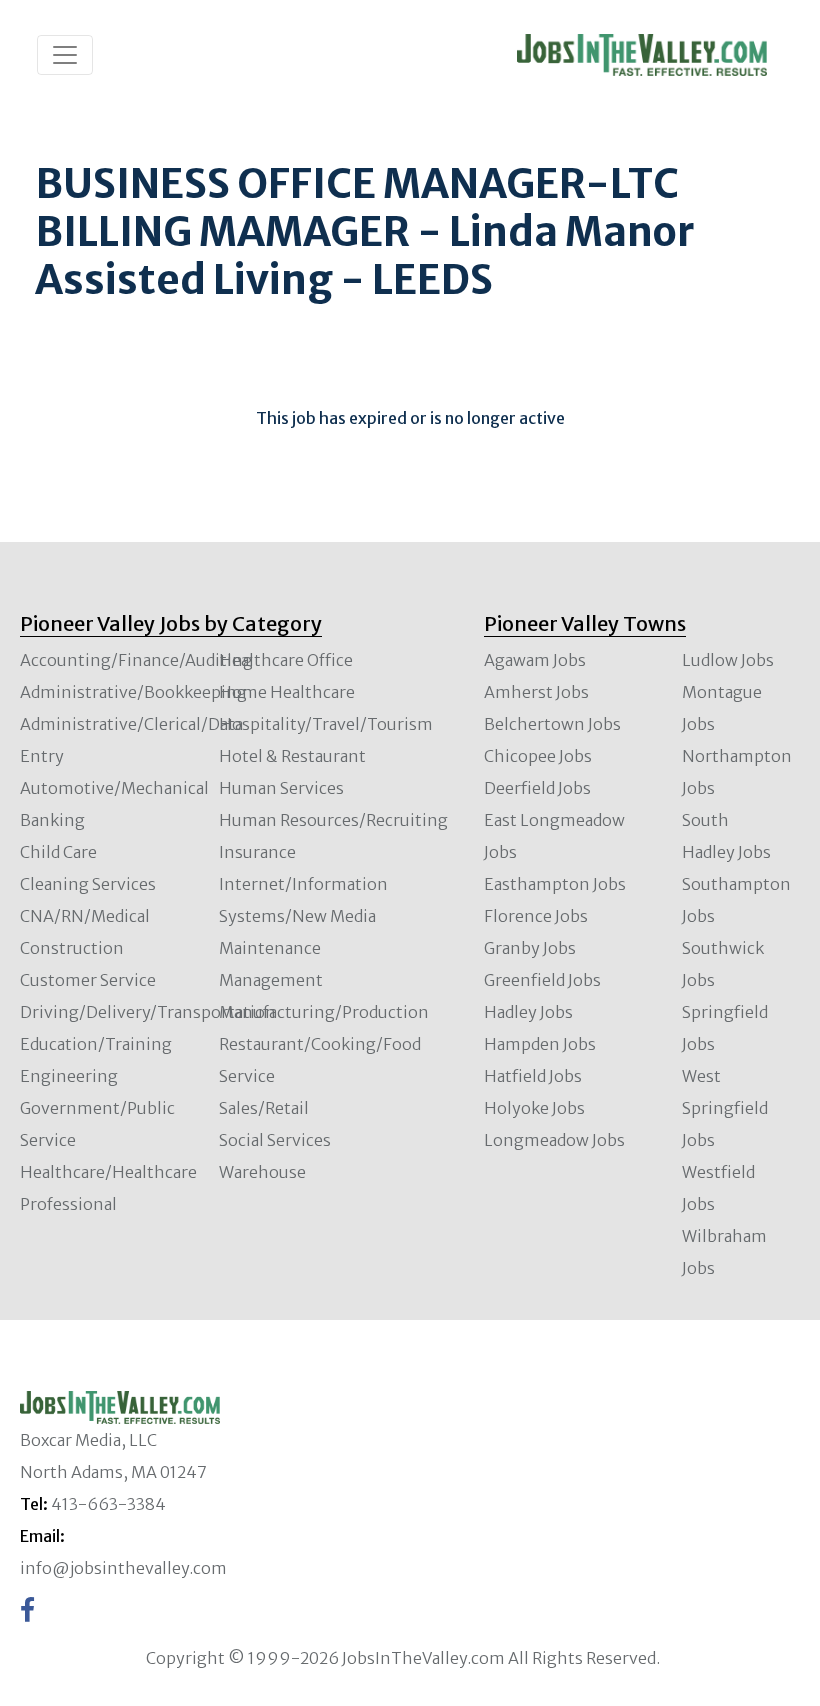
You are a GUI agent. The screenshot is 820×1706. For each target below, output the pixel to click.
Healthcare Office (286, 660)
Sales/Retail (264, 1108)
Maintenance (270, 948)
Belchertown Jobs (552, 724)
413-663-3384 (108, 1504)
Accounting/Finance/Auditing (136, 660)
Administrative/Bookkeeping (133, 692)
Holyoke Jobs (534, 1108)
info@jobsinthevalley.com (123, 1568)
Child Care (58, 852)
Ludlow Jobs (728, 660)
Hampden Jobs (540, 1044)
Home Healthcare (287, 692)
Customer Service (88, 980)
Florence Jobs (536, 916)
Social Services (275, 1140)
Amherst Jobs (536, 692)
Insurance (257, 852)
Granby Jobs (530, 948)
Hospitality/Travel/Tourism (326, 724)
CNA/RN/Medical (85, 916)
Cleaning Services (88, 884)
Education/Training (96, 1044)
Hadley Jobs (528, 1012)
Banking (52, 820)
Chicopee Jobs (538, 756)
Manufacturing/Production (324, 1012)
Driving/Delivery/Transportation (148, 1012)
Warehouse (262, 1172)
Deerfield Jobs (537, 788)
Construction (72, 948)
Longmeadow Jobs (554, 1140)
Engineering (69, 1076)
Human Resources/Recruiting (333, 820)
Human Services (281, 788)
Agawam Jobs (535, 660)
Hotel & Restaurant (292, 756)
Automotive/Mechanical (114, 788)
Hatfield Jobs (533, 1076)
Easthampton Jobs (555, 884)
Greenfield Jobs (542, 980)
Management (271, 980)
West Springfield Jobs (725, 1108)
